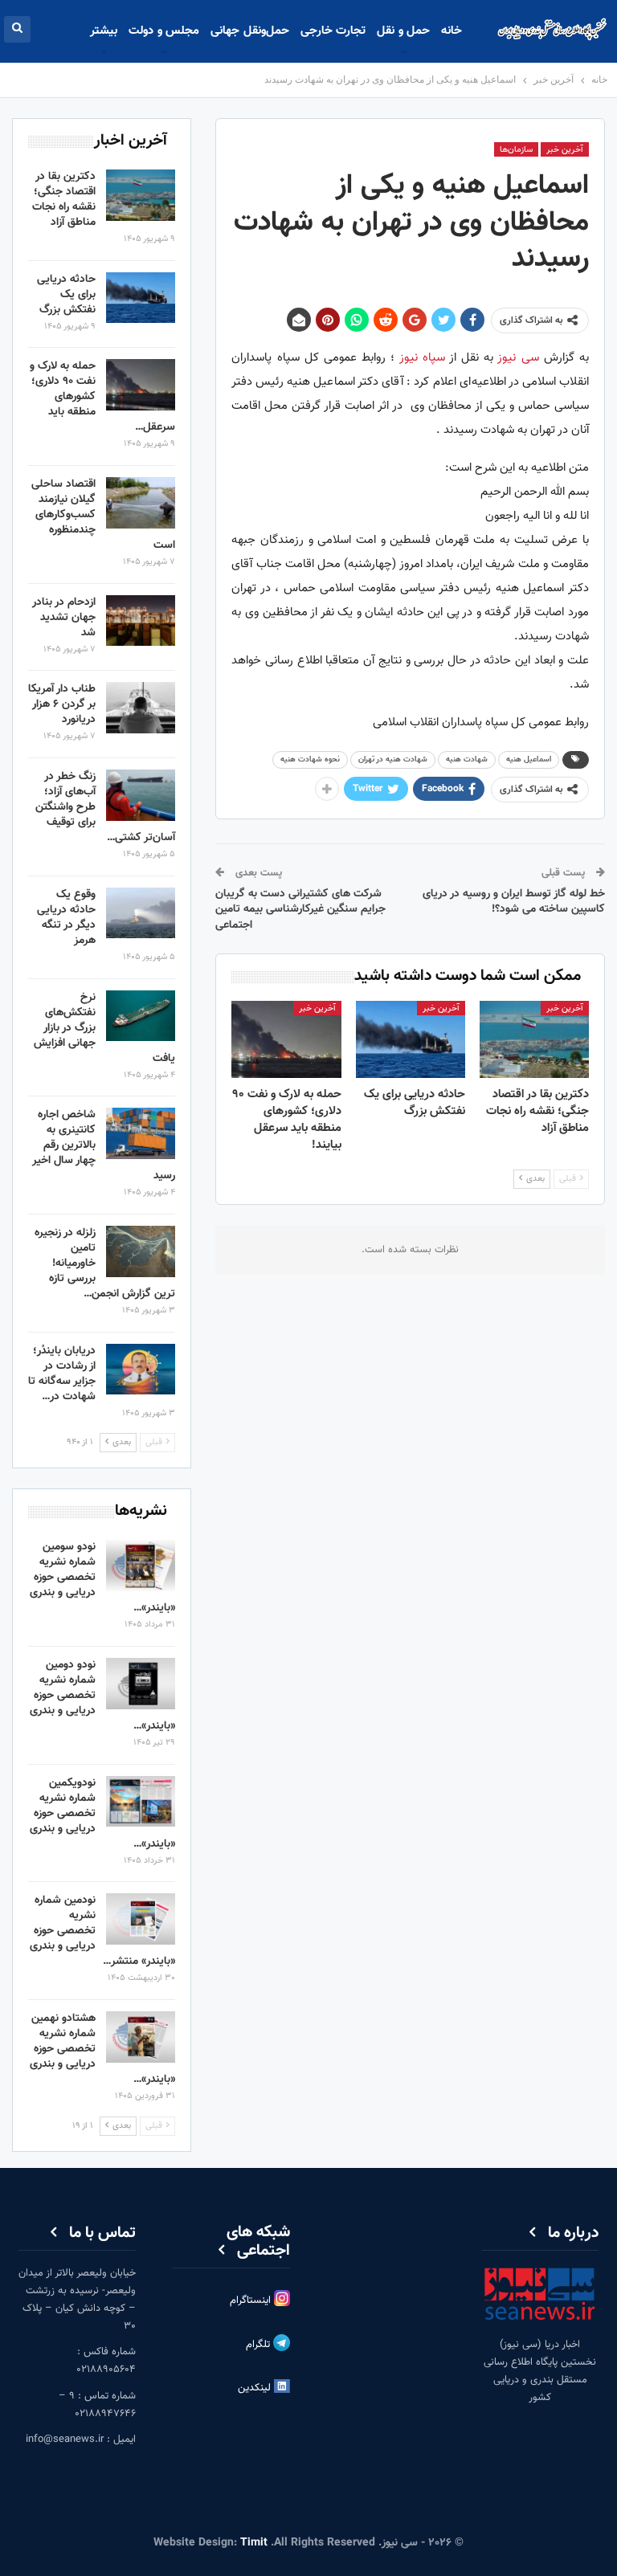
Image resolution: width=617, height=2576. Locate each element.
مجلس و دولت (164, 31)
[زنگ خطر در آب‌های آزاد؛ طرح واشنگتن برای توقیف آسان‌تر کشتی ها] (141, 795)
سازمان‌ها (516, 150)
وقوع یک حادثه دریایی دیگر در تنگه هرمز (66, 918)
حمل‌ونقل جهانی (249, 31)
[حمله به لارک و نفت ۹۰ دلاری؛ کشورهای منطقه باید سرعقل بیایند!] (286, 1039)
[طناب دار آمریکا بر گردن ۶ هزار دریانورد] (141, 708)
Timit (254, 2543)
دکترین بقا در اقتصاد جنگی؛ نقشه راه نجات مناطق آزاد (64, 200)
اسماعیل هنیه (529, 759)
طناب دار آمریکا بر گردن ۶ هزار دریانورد (62, 704)
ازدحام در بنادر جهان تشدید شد (64, 618)
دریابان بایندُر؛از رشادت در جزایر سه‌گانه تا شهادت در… (62, 1374)
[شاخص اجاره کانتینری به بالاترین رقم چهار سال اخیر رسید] (141, 1133)
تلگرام (259, 2345)
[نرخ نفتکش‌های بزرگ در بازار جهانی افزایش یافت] (141, 1016)
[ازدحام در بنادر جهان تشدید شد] (141, 621)
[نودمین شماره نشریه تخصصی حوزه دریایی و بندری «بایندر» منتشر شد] (141, 1919)
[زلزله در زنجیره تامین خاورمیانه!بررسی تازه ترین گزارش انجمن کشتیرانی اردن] (141, 1251)
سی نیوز (518, 358)
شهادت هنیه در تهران (393, 759)
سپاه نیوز (422, 358)
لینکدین (256, 2388)
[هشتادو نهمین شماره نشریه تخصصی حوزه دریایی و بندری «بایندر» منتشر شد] (141, 2037)
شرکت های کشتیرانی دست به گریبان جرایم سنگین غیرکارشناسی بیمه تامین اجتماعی (300, 910)
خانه (452, 31)
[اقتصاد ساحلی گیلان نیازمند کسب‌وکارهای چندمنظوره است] (141, 503)
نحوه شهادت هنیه (310, 759)
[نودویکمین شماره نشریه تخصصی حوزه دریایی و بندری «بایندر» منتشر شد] (141, 1802)
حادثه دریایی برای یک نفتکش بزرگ (66, 295)
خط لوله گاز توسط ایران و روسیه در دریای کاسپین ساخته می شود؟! (514, 902)
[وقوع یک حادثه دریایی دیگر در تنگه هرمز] (141, 913)
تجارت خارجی (333, 31)
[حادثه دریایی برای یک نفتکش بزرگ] (411, 1039)
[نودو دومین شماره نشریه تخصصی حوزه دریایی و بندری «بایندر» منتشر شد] (141, 1684)
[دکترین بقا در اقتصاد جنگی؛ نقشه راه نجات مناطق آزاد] (534, 1039)
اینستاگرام (252, 2300)
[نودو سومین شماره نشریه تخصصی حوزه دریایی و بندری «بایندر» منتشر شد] (141, 1566)
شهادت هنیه (467, 759)
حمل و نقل (403, 31)
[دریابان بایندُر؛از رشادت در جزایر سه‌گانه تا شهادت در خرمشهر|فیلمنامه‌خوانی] (141, 1370)
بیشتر (104, 31)
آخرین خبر (565, 150)
